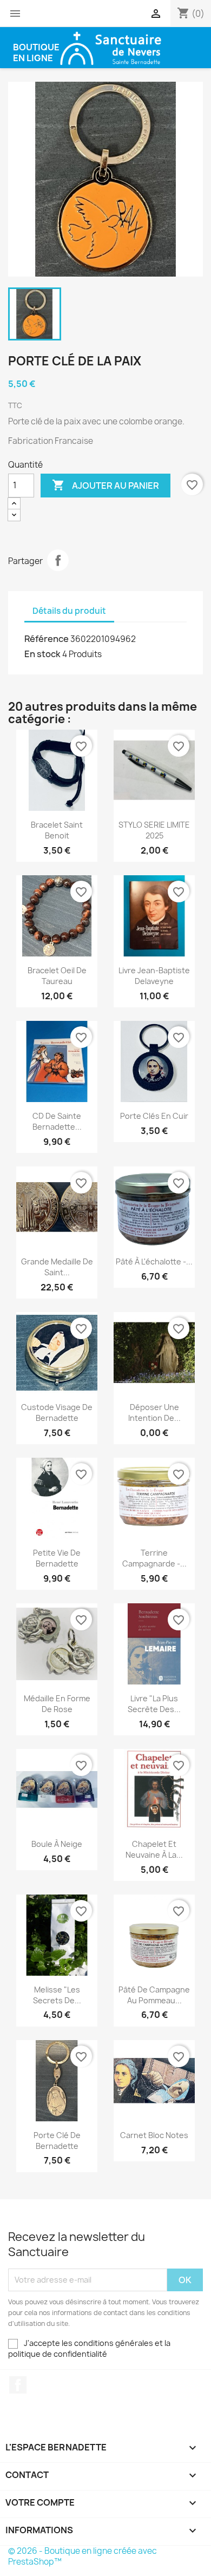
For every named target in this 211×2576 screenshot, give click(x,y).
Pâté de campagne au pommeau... (154, 1995)
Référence (47, 639)
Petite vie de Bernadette (57, 1558)
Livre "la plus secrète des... (154, 1704)
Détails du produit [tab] (69, 611)
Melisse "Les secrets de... (57, 1995)
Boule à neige (57, 1844)
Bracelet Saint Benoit (57, 830)
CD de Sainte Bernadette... (57, 1121)
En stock (42, 654)
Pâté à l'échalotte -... (154, 1261)
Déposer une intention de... (154, 1412)
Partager (58, 560)
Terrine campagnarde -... (154, 1558)
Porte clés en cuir (154, 1116)
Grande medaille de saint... (57, 1267)
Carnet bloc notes (154, 2135)
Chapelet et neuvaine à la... (154, 1849)
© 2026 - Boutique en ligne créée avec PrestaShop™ (83, 2556)
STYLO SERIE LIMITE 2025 (154, 830)
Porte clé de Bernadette (57, 2141)
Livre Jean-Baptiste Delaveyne (154, 976)
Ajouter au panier (105, 485)
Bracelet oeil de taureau (57, 976)
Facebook (18, 2385)
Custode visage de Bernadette (57, 1412)
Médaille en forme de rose (57, 1704)
